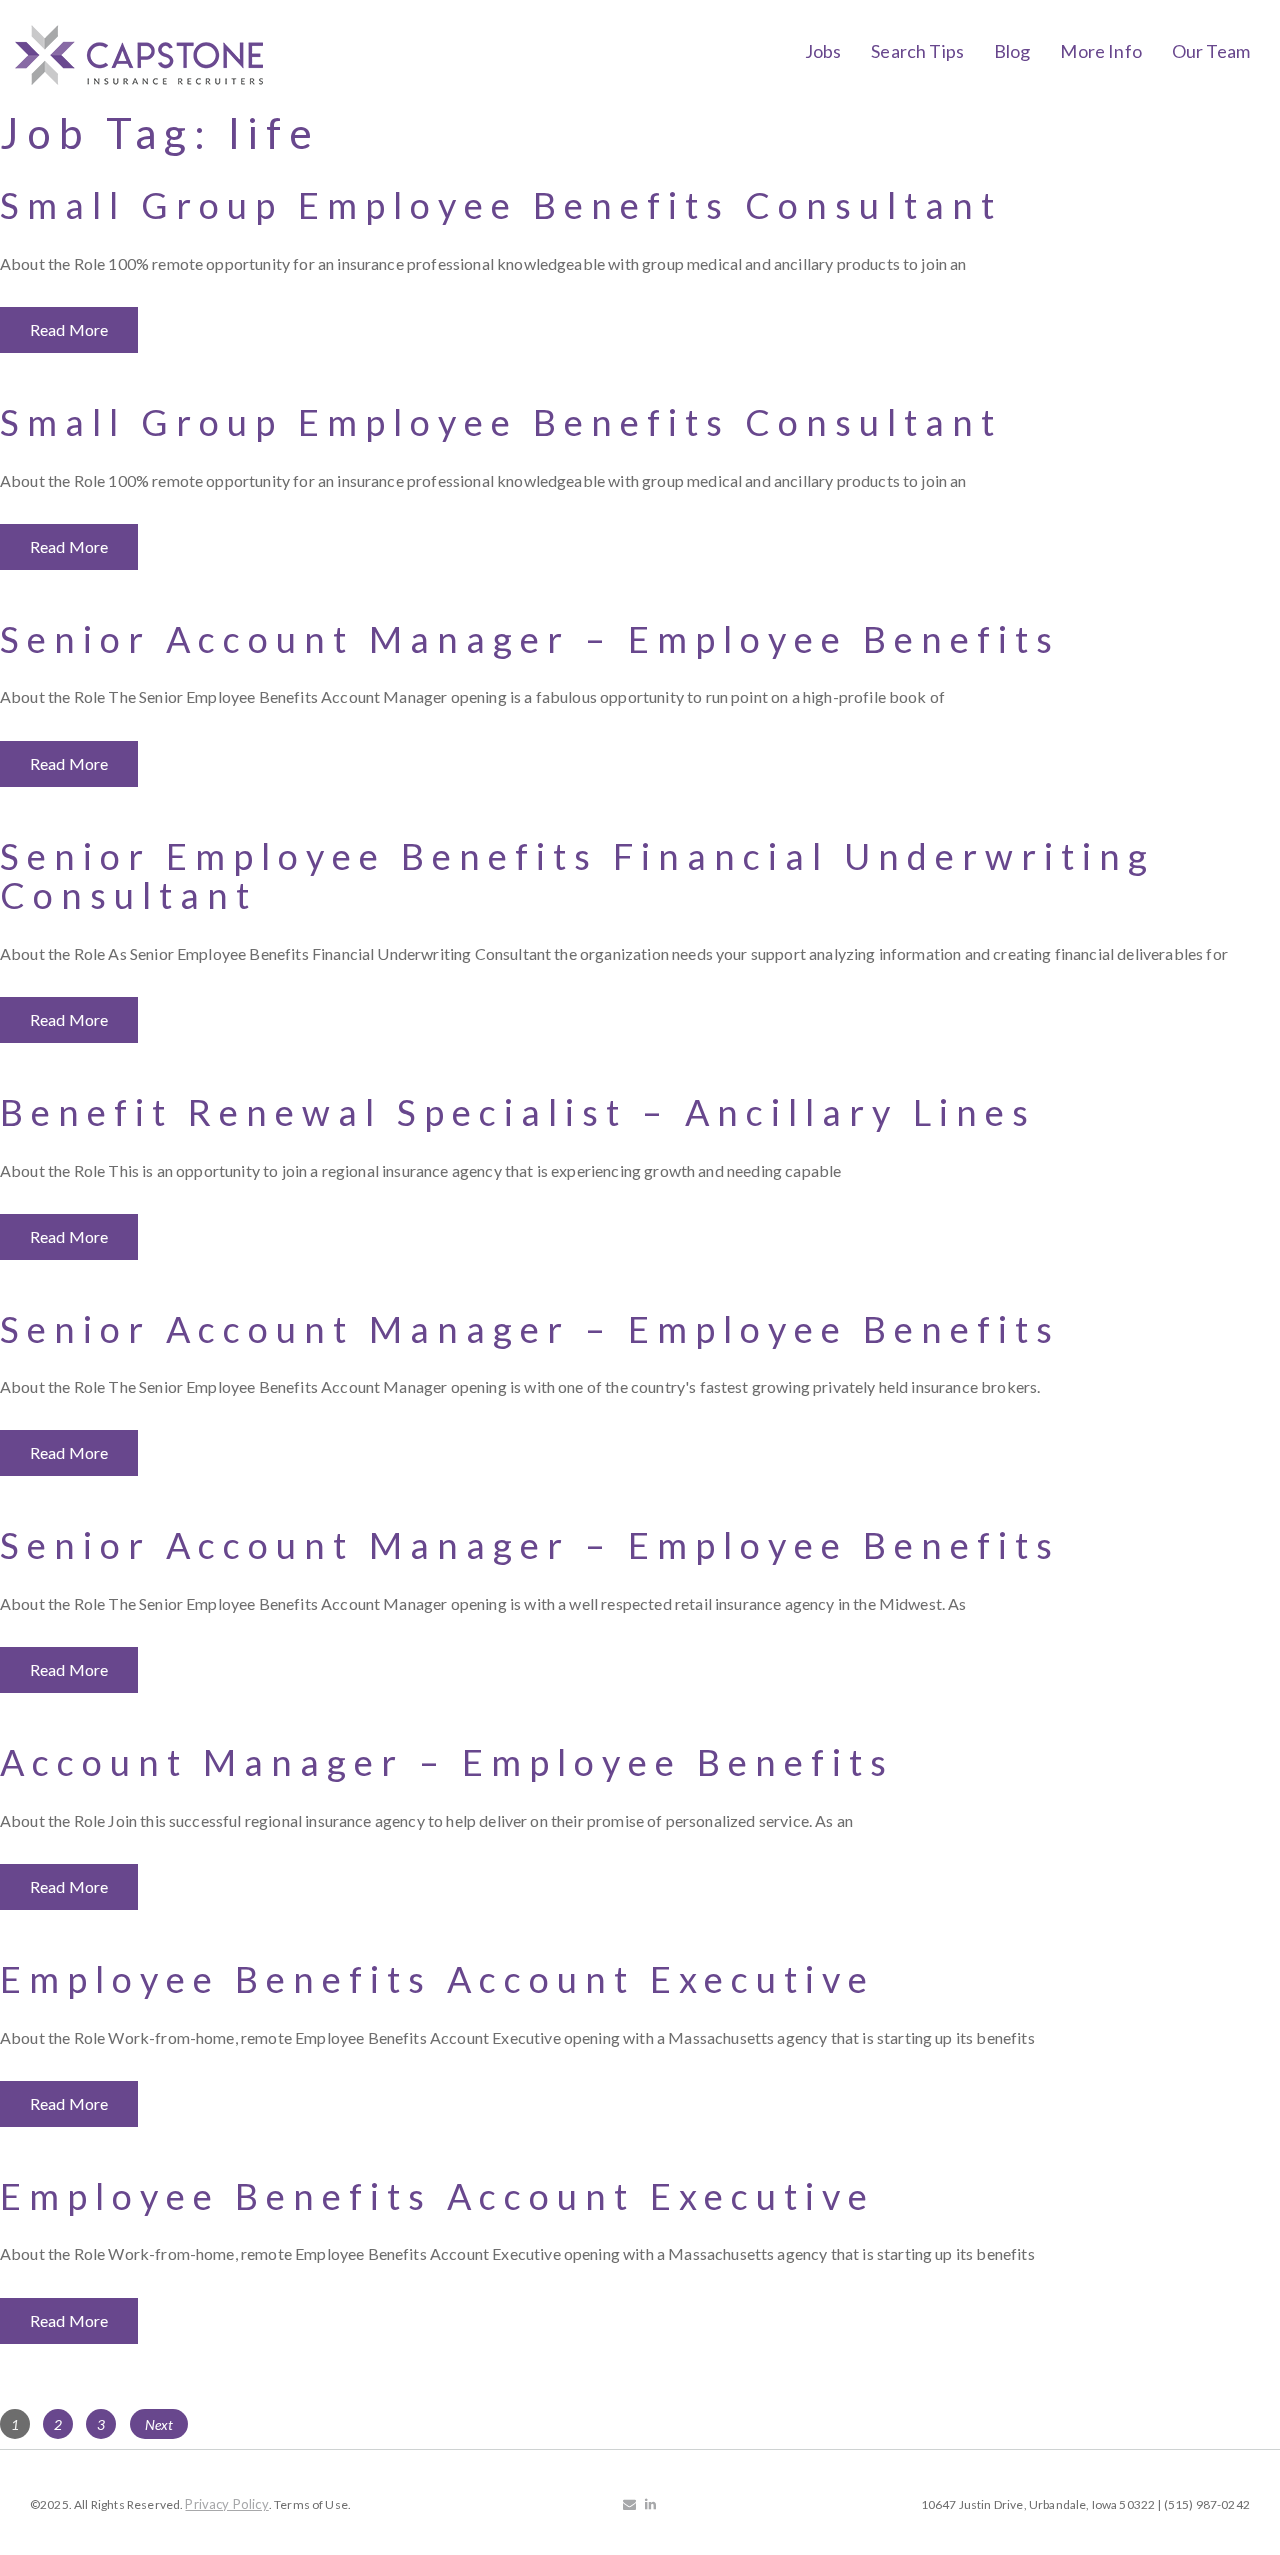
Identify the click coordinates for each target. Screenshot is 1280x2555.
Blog (1012, 51)
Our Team (1211, 51)
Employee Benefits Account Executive (437, 1979)
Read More (69, 329)
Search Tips (917, 51)
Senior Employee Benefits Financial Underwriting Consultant (577, 876)
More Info (1100, 51)
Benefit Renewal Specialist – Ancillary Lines (518, 1112)
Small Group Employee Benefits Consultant (501, 205)
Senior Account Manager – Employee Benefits (530, 639)
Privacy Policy (226, 2504)
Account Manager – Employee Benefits (447, 1762)
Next (159, 2424)
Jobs (823, 51)
